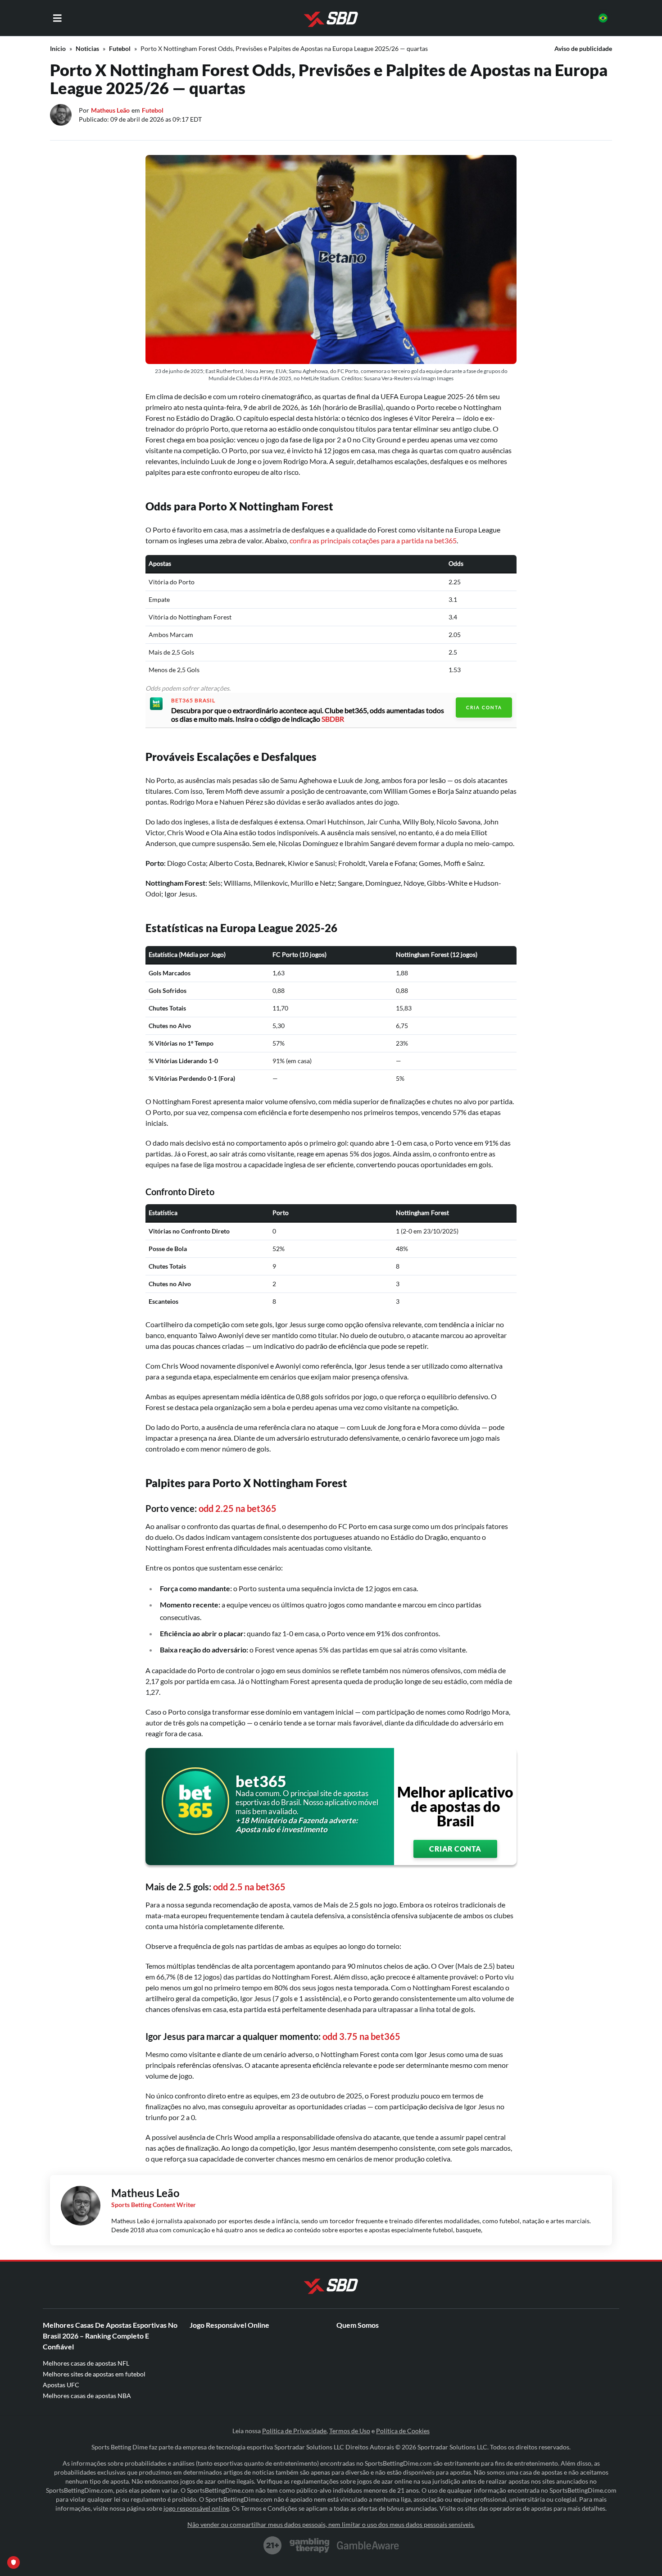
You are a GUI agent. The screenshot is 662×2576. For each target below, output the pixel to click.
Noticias (87, 48)
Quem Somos (358, 2325)
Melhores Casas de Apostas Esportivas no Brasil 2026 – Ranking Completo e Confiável (110, 2336)
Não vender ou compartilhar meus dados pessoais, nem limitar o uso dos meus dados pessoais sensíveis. (331, 2524)
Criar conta (455, 1849)
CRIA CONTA (484, 707)
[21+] (273, 2545)
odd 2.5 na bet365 (249, 1887)
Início (58, 48)
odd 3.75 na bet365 (361, 2036)
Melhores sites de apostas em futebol (94, 2374)
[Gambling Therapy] (310, 2545)
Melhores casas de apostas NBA (87, 2396)
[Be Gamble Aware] (368, 2545)
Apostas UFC (61, 2385)
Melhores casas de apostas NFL (86, 2363)
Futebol (120, 48)
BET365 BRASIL (193, 701)
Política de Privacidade (294, 2431)
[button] (603, 18)
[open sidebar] (57, 18)
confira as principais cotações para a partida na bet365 (373, 540)
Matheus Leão (110, 110)
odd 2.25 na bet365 (238, 1508)
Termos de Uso (350, 2431)
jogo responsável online (196, 2508)
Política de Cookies (403, 2431)
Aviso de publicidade (583, 48)
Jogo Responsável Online (229, 2325)
